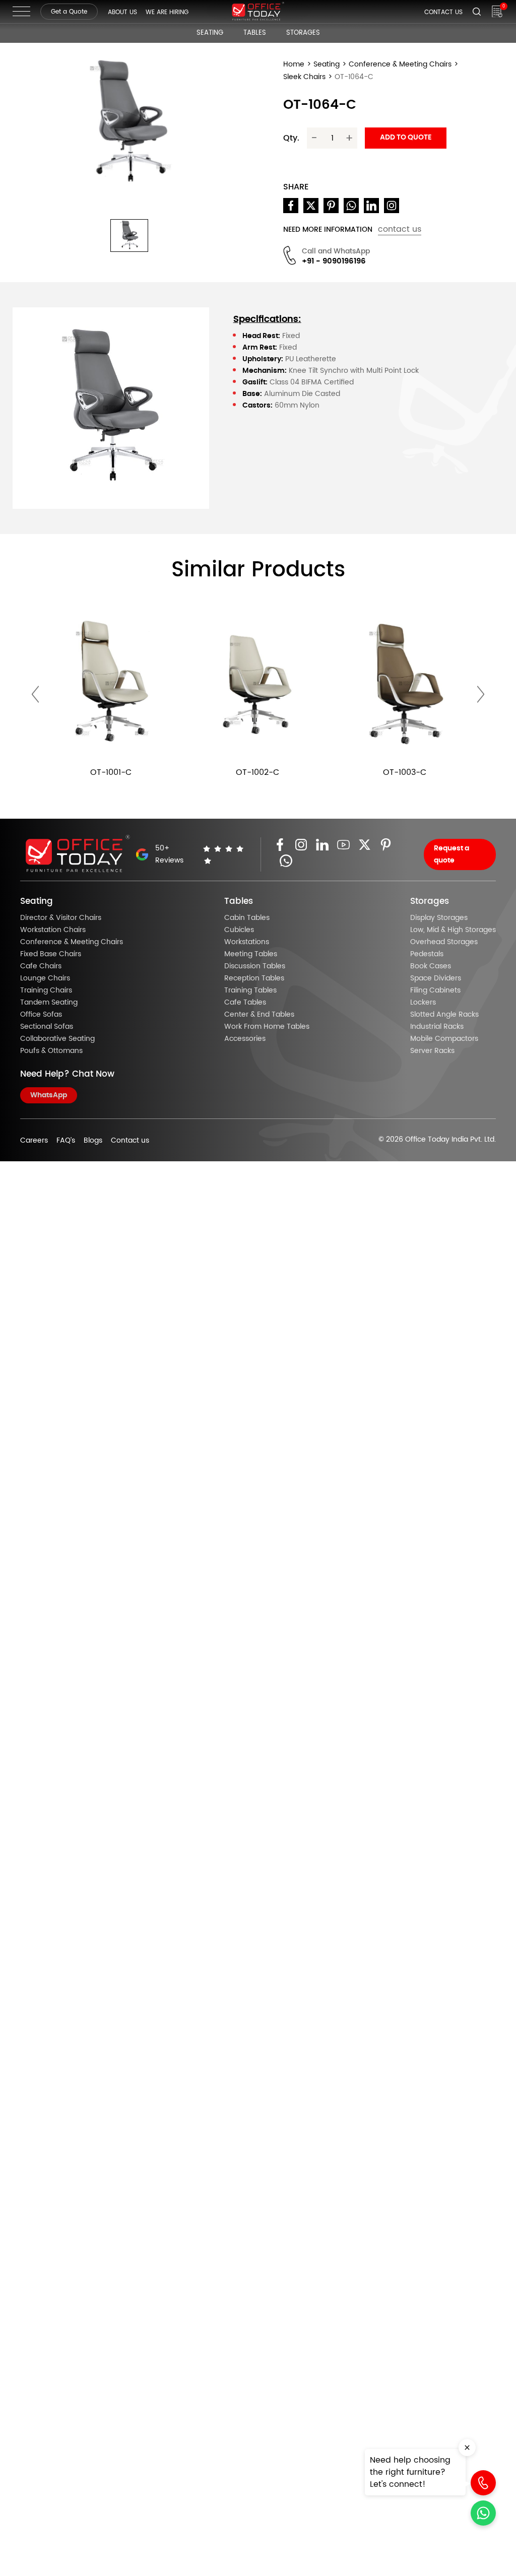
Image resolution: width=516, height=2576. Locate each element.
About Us (122, 12)
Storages (303, 33)
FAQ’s (66, 1141)
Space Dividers (436, 978)
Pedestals (427, 954)
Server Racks (432, 1051)
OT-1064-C (354, 77)
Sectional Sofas (47, 1027)
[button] (129, 236)
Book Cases (431, 966)
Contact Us (443, 12)
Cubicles (239, 930)
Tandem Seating (49, 1003)
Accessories (245, 1039)
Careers (34, 1141)
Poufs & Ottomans (51, 1051)
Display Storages (439, 918)
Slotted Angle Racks (444, 1015)
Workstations (247, 942)
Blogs (93, 1141)
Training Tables (250, 990)
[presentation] (35, 695)
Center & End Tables (259, 1015)
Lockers (423, 1003)
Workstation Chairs (53, 930)
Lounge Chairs (45, 978)
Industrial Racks (437, 1027)
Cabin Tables (247, 918)
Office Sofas (41, 1015)
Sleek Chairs (304, 77)
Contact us (130, 1141)
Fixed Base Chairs (51, 954)
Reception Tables (254, 978)
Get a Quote (69, 12)
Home (294, 64)
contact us (400, 229)
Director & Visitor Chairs (61, 918)
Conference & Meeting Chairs (400, 64)
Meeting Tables (251, 954)
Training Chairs (46, 990)
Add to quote (406, 138)
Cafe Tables (245, 1003)
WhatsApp (49, 1095)
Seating (210, 33)
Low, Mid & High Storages (453, 930)
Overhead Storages (444, 942)
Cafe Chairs (41, 966)
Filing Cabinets (435, 990)
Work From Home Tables (267, 1027)
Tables (255, 33)
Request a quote (451, 854)
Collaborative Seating (57, 1039)
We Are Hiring (167, 12)
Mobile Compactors (444, 1039)
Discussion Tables (255, 966)
